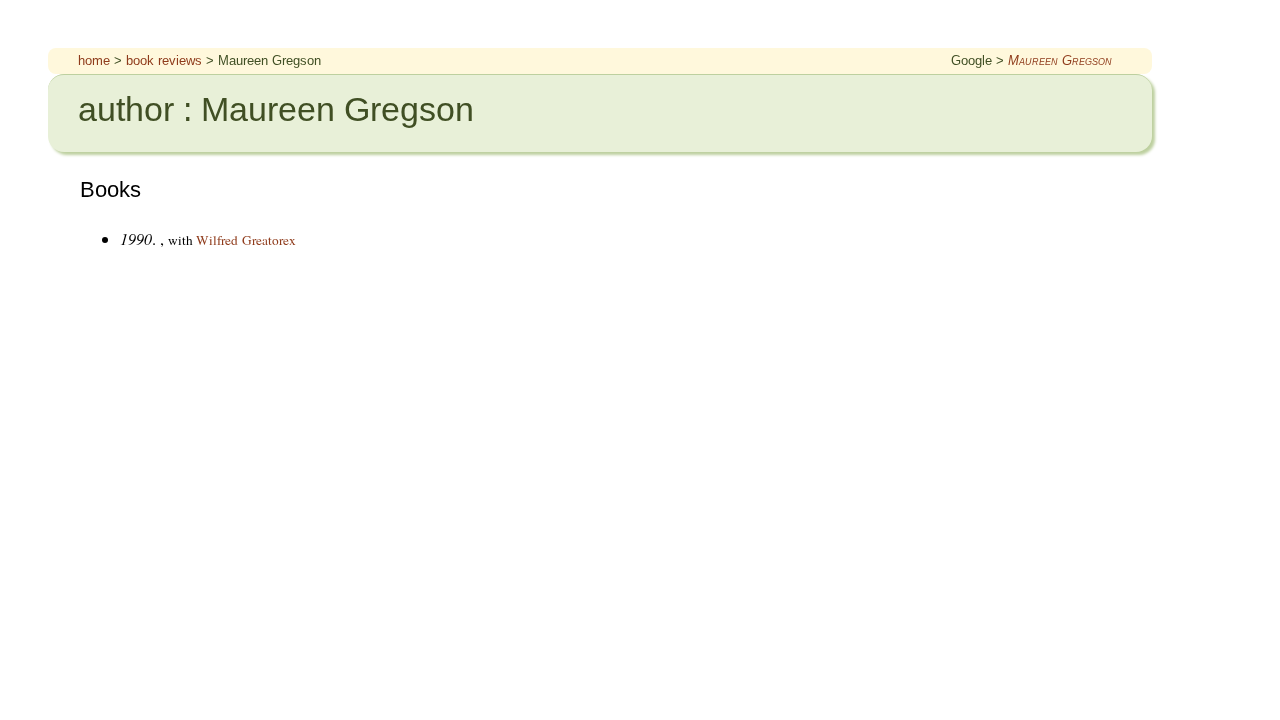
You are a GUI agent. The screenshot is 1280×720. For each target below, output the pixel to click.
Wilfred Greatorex (246, 240)
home (94, 60)
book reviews (164, 60)
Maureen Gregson (1060, 60)
